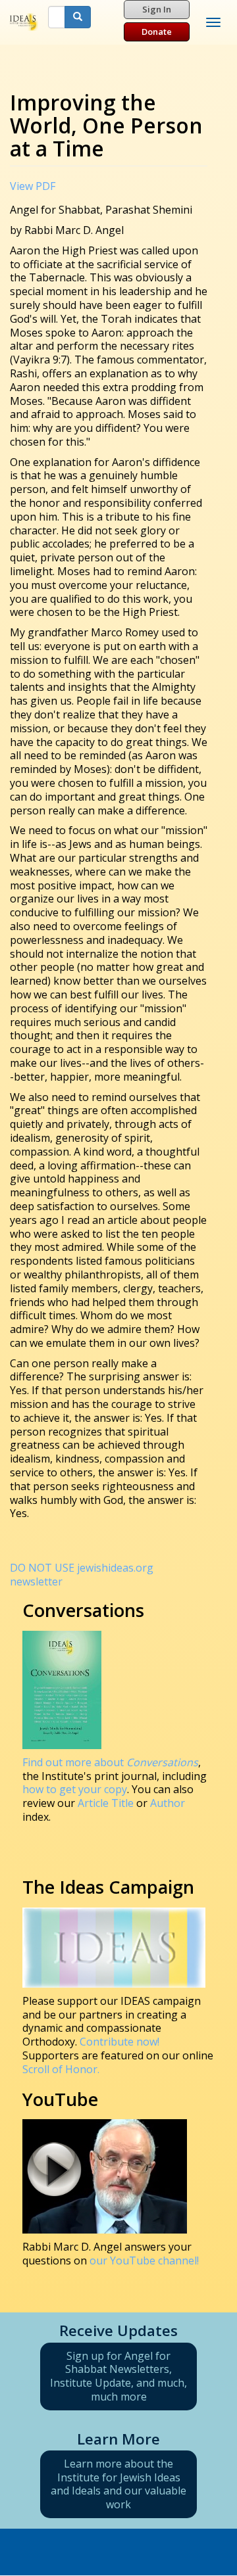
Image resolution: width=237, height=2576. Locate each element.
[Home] (24, 22)
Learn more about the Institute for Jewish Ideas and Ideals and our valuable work (118, 2484)
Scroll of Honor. (61, 2069)
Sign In (157, 9)
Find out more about (110, 1762)
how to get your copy (75, 1789)
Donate (157, 32)
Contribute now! (119, 2042)
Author (168, 1803)
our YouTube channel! (144, 2260)
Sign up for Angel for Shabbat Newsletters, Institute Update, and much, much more (118, 2376)
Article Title (107, 1803)
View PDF (33, 186)
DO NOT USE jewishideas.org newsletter (82, 1575)
